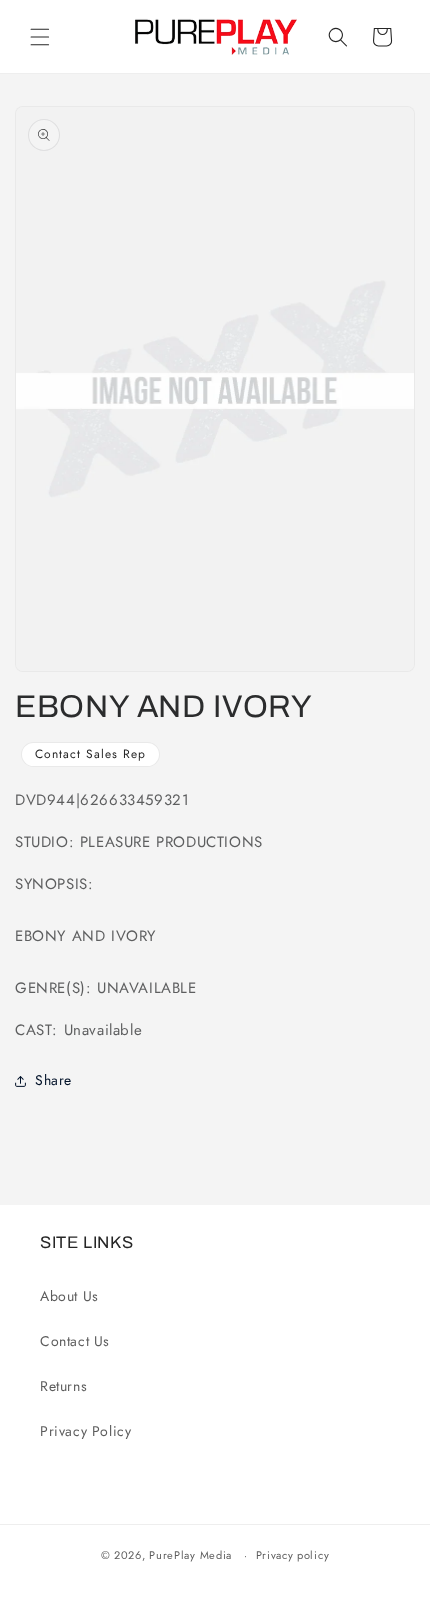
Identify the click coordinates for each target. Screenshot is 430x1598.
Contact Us (75, 1341)
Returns (63, 1386)
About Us (69, 1296)
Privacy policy (293, 1555)
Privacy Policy (85, 1431)
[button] (40, 37)
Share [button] (53, 1080)
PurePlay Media (190, 1555)
